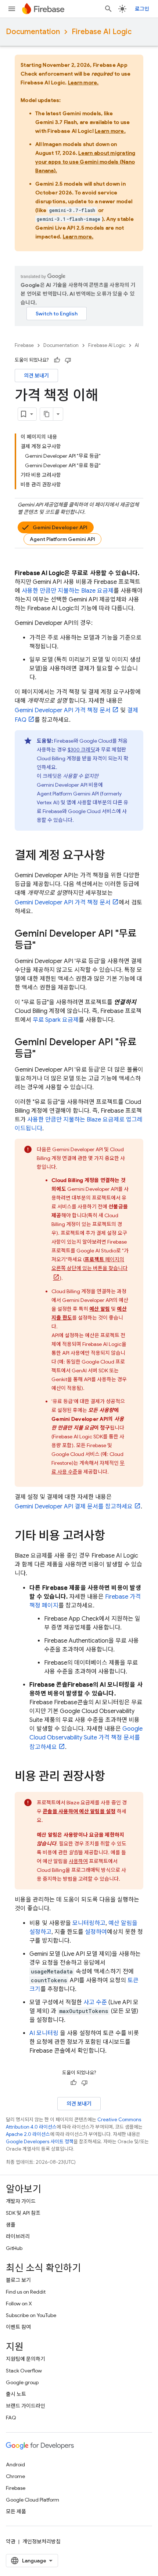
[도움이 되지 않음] (68, 360)
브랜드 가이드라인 (26, 2406)
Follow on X (19, 2304)
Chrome (15, 2476)
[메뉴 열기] (12, 9)
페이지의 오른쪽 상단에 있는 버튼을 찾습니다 (89, 1264)
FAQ (11, 2418)
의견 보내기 (36, 376)
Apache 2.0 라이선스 (28, 2134)
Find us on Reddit (26, 2292)
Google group (22, 2382)
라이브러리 (18, 2236)
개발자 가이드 (21, 2201)
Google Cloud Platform (33, 2500)
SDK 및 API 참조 (23, 2213)
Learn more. (83, 83)
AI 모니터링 (44, 2033)
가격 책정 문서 (63, 710)
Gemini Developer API (60, 527)
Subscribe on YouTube (31, 2315)
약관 (11, 2542)
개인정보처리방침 (42, 2542)
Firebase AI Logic (102, 32)
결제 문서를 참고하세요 (74, 1507)
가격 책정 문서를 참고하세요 (86, 1738)
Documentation (33, 32)
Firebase (24, 345)
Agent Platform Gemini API (62, 539)
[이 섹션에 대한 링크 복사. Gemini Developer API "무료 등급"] (43, 946)
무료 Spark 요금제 (56, 1020)
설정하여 (96, 1932)
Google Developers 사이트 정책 (40, 2142)
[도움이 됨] (57, 360)
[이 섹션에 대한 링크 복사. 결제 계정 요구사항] (112, 856)
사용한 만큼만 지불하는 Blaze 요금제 (68, 591)
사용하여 (78, 1861)
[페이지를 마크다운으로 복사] (47, 414)
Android (15, 2465)
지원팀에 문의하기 (26, 2359)
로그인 (142, 9)
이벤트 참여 (18, 2327)
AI (137, 345)
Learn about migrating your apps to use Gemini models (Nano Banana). (85, 162)
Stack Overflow (24, 2371)
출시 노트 (16, 2394)
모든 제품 (16, 2511)
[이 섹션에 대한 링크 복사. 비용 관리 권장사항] (112, 1777)
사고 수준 (95, 2002)
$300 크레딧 (81, 750)
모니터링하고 (89, 1923)
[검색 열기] (108, 9)
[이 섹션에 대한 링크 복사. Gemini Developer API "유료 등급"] (43, 1054)
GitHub (14, 2248)
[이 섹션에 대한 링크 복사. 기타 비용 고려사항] (112, 1537)
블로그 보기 (18, 2280)
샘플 (11, 2225)
